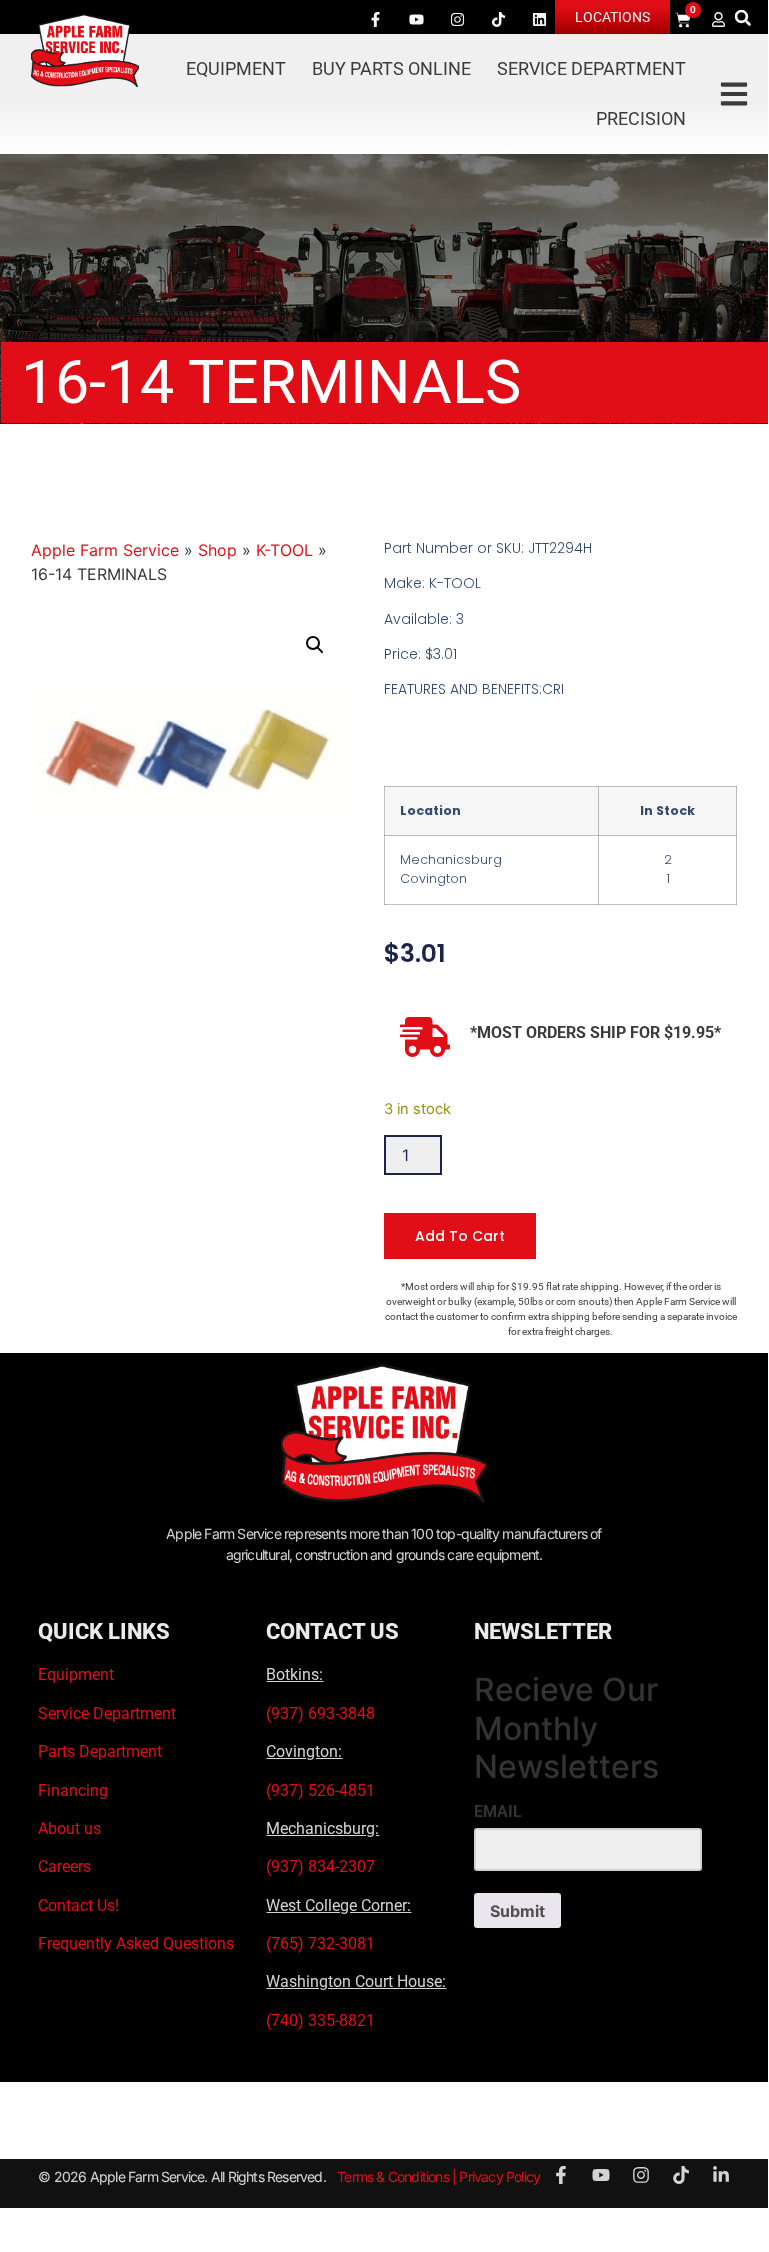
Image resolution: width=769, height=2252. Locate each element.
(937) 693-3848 (320, 1713)
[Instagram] (458, 19)
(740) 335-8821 (322, 2020)
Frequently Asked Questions (136, 1943)
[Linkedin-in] (721, 2175)
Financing (73, 1790)
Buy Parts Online (391, 68)
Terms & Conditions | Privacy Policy (438, 2176)
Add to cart (460, 1236)
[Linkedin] (540, 19)
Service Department (591, 68)
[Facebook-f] (376, 19)
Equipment (236, 68)
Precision (641, 118)
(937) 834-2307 (320, 1866)
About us (69, 1828)
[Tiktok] (499, 19)
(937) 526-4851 (320, 1790)
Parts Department (100, 1751)
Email (498, 1812)
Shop (217, 550)
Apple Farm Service (105, 550)
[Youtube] (417, 19)
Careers (64, 1866)
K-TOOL (284, 550)
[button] (742, 17)
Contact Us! (78, 1905)
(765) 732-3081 (320, 1943)
